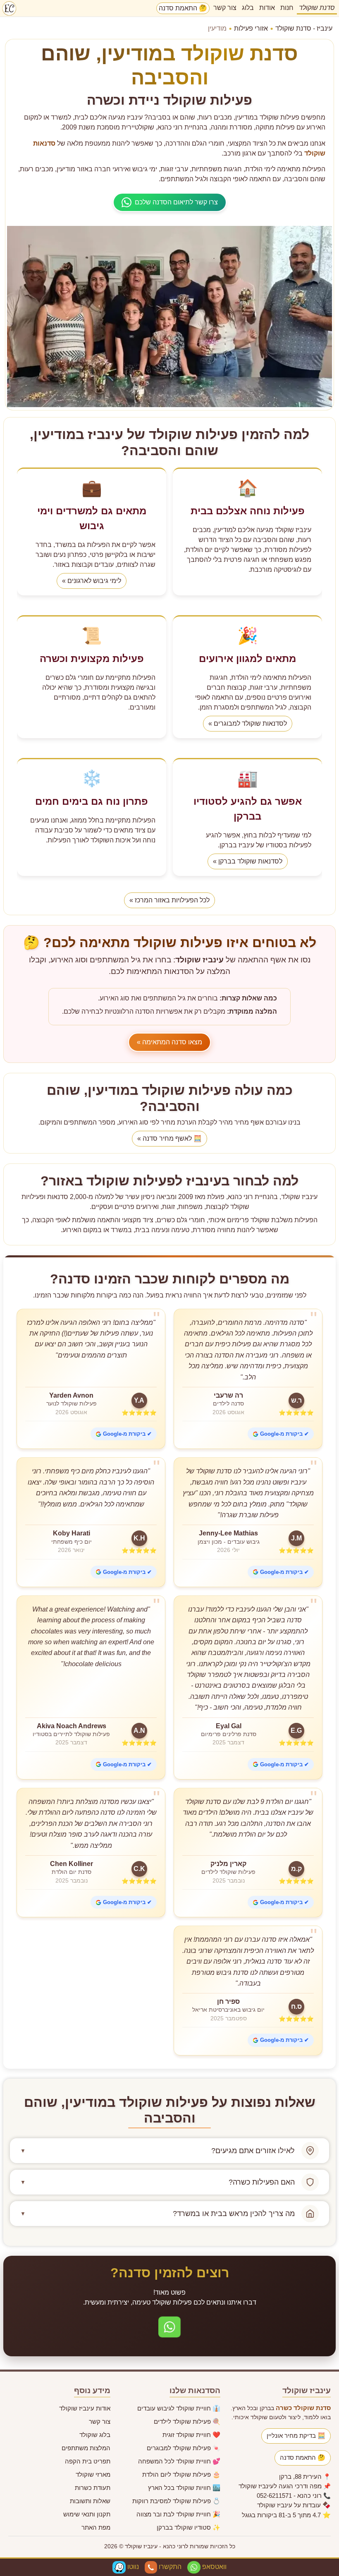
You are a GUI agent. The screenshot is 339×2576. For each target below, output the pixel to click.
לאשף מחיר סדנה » (169, 1138)
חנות (287, 8)
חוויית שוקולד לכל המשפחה (179, 2461)
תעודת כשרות (93, 2488)
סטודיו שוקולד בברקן (189, 2527)
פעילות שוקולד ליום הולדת (181, 2474)
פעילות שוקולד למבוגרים (184, 2448)
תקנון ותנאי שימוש (87, 2514)
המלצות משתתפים (86, 2448)
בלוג (248, 8)
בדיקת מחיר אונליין (296, 2436)
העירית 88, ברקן (300, 2476)
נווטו (132, 2567)
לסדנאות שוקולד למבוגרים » (248, 723)
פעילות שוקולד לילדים (187, 2421)
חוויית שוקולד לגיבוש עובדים (179, 2408)
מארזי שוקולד (93, 2474)
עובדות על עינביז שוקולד (289, 2505)
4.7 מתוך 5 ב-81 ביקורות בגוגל (281, 2515)
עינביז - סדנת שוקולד (304, 28)
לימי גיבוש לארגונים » (92, 581)
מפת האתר (96, 2527)
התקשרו (169, 2567)
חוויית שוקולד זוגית (191, 2435)
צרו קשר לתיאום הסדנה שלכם (176, 202)
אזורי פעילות (251, 28)
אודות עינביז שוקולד (85, 2408)
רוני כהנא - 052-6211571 (289, 2496)
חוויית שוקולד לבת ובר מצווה (178, 2514)
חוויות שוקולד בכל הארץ (184, 2488)
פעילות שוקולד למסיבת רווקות (176, 2501)
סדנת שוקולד (317, 8)
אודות (267, 8)
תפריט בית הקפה (88, 2461)
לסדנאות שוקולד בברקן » (248, 861)
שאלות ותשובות (90, 2501)
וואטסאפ (214, 2567)
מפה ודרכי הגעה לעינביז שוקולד (280, 2486)
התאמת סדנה (183, 8)
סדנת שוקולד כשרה (303, 2408)
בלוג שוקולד (95, 2435)
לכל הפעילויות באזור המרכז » (169, 900)
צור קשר (225, 8)
